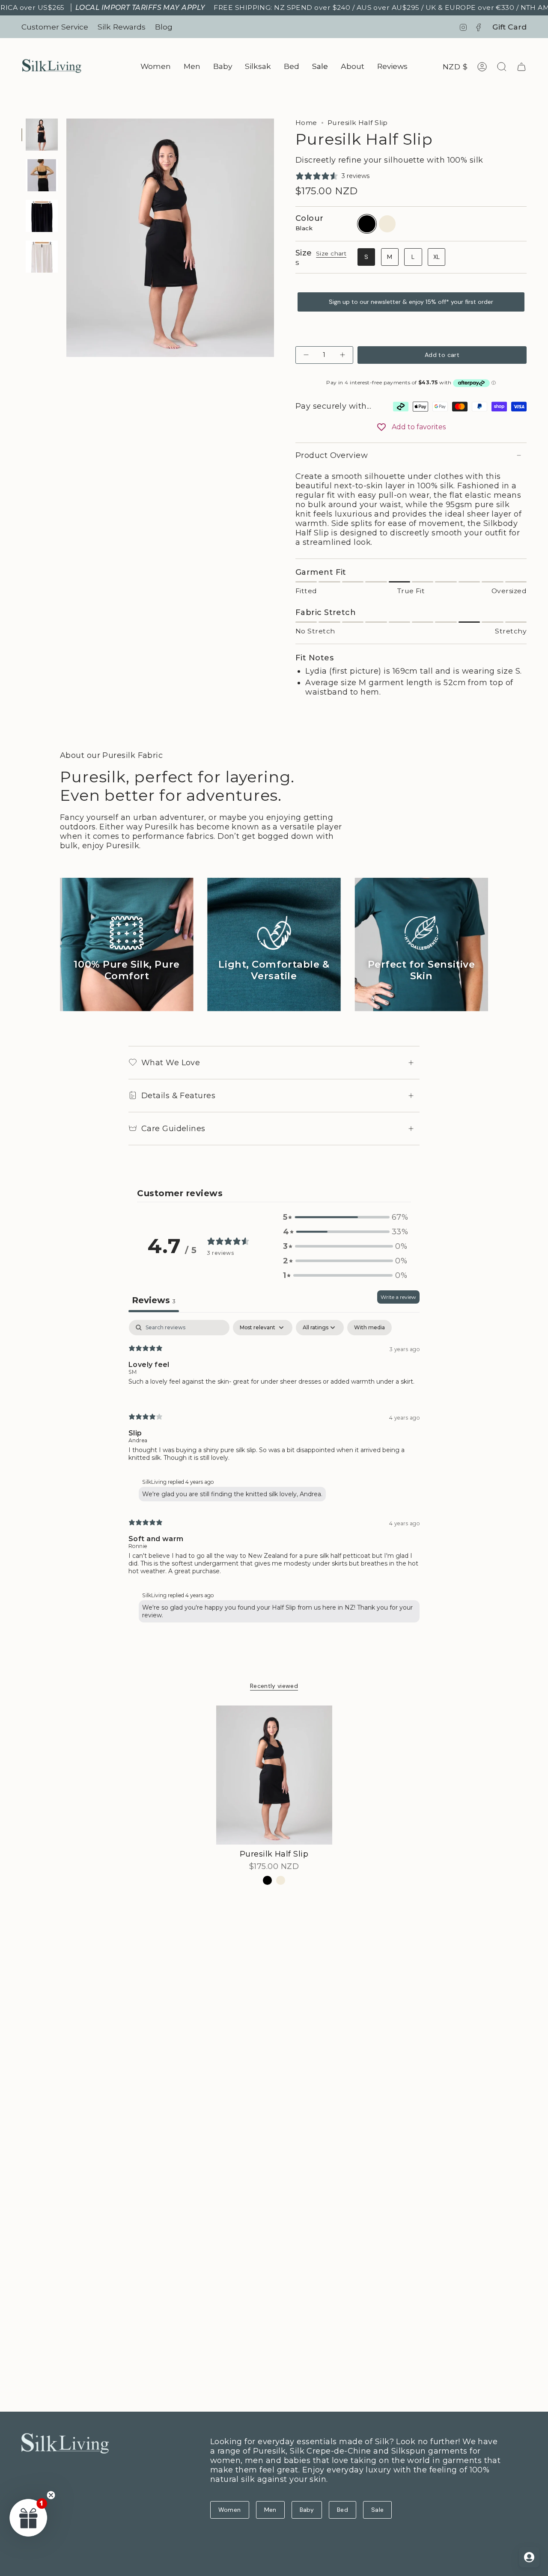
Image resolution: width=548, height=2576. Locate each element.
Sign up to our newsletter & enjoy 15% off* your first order (411, 302)
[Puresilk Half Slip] (274, 1775)
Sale (377, 2510)
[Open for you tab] (529, 2557)
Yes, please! (253, 2493)
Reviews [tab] (154, 1300)
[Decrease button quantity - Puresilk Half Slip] (307, 355)
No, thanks (253, 2554)
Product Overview (332, 455)
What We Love (171, 1063)
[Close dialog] (323, 2356)
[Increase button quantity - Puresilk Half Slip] (342, 355)
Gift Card (509, 27)
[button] (156, 67)
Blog (164, 27)
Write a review (398, 1297)
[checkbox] (369, 1328)
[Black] (267, 1880)
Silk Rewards (122, 27)
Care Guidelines (173, 1129)
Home (306, 123)
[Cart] (521, 67)
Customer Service (55, 27)
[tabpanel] (274, 1473)
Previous (66, 238)
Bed (342, 2510)
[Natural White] (281, 1880)
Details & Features (178, 1096)
